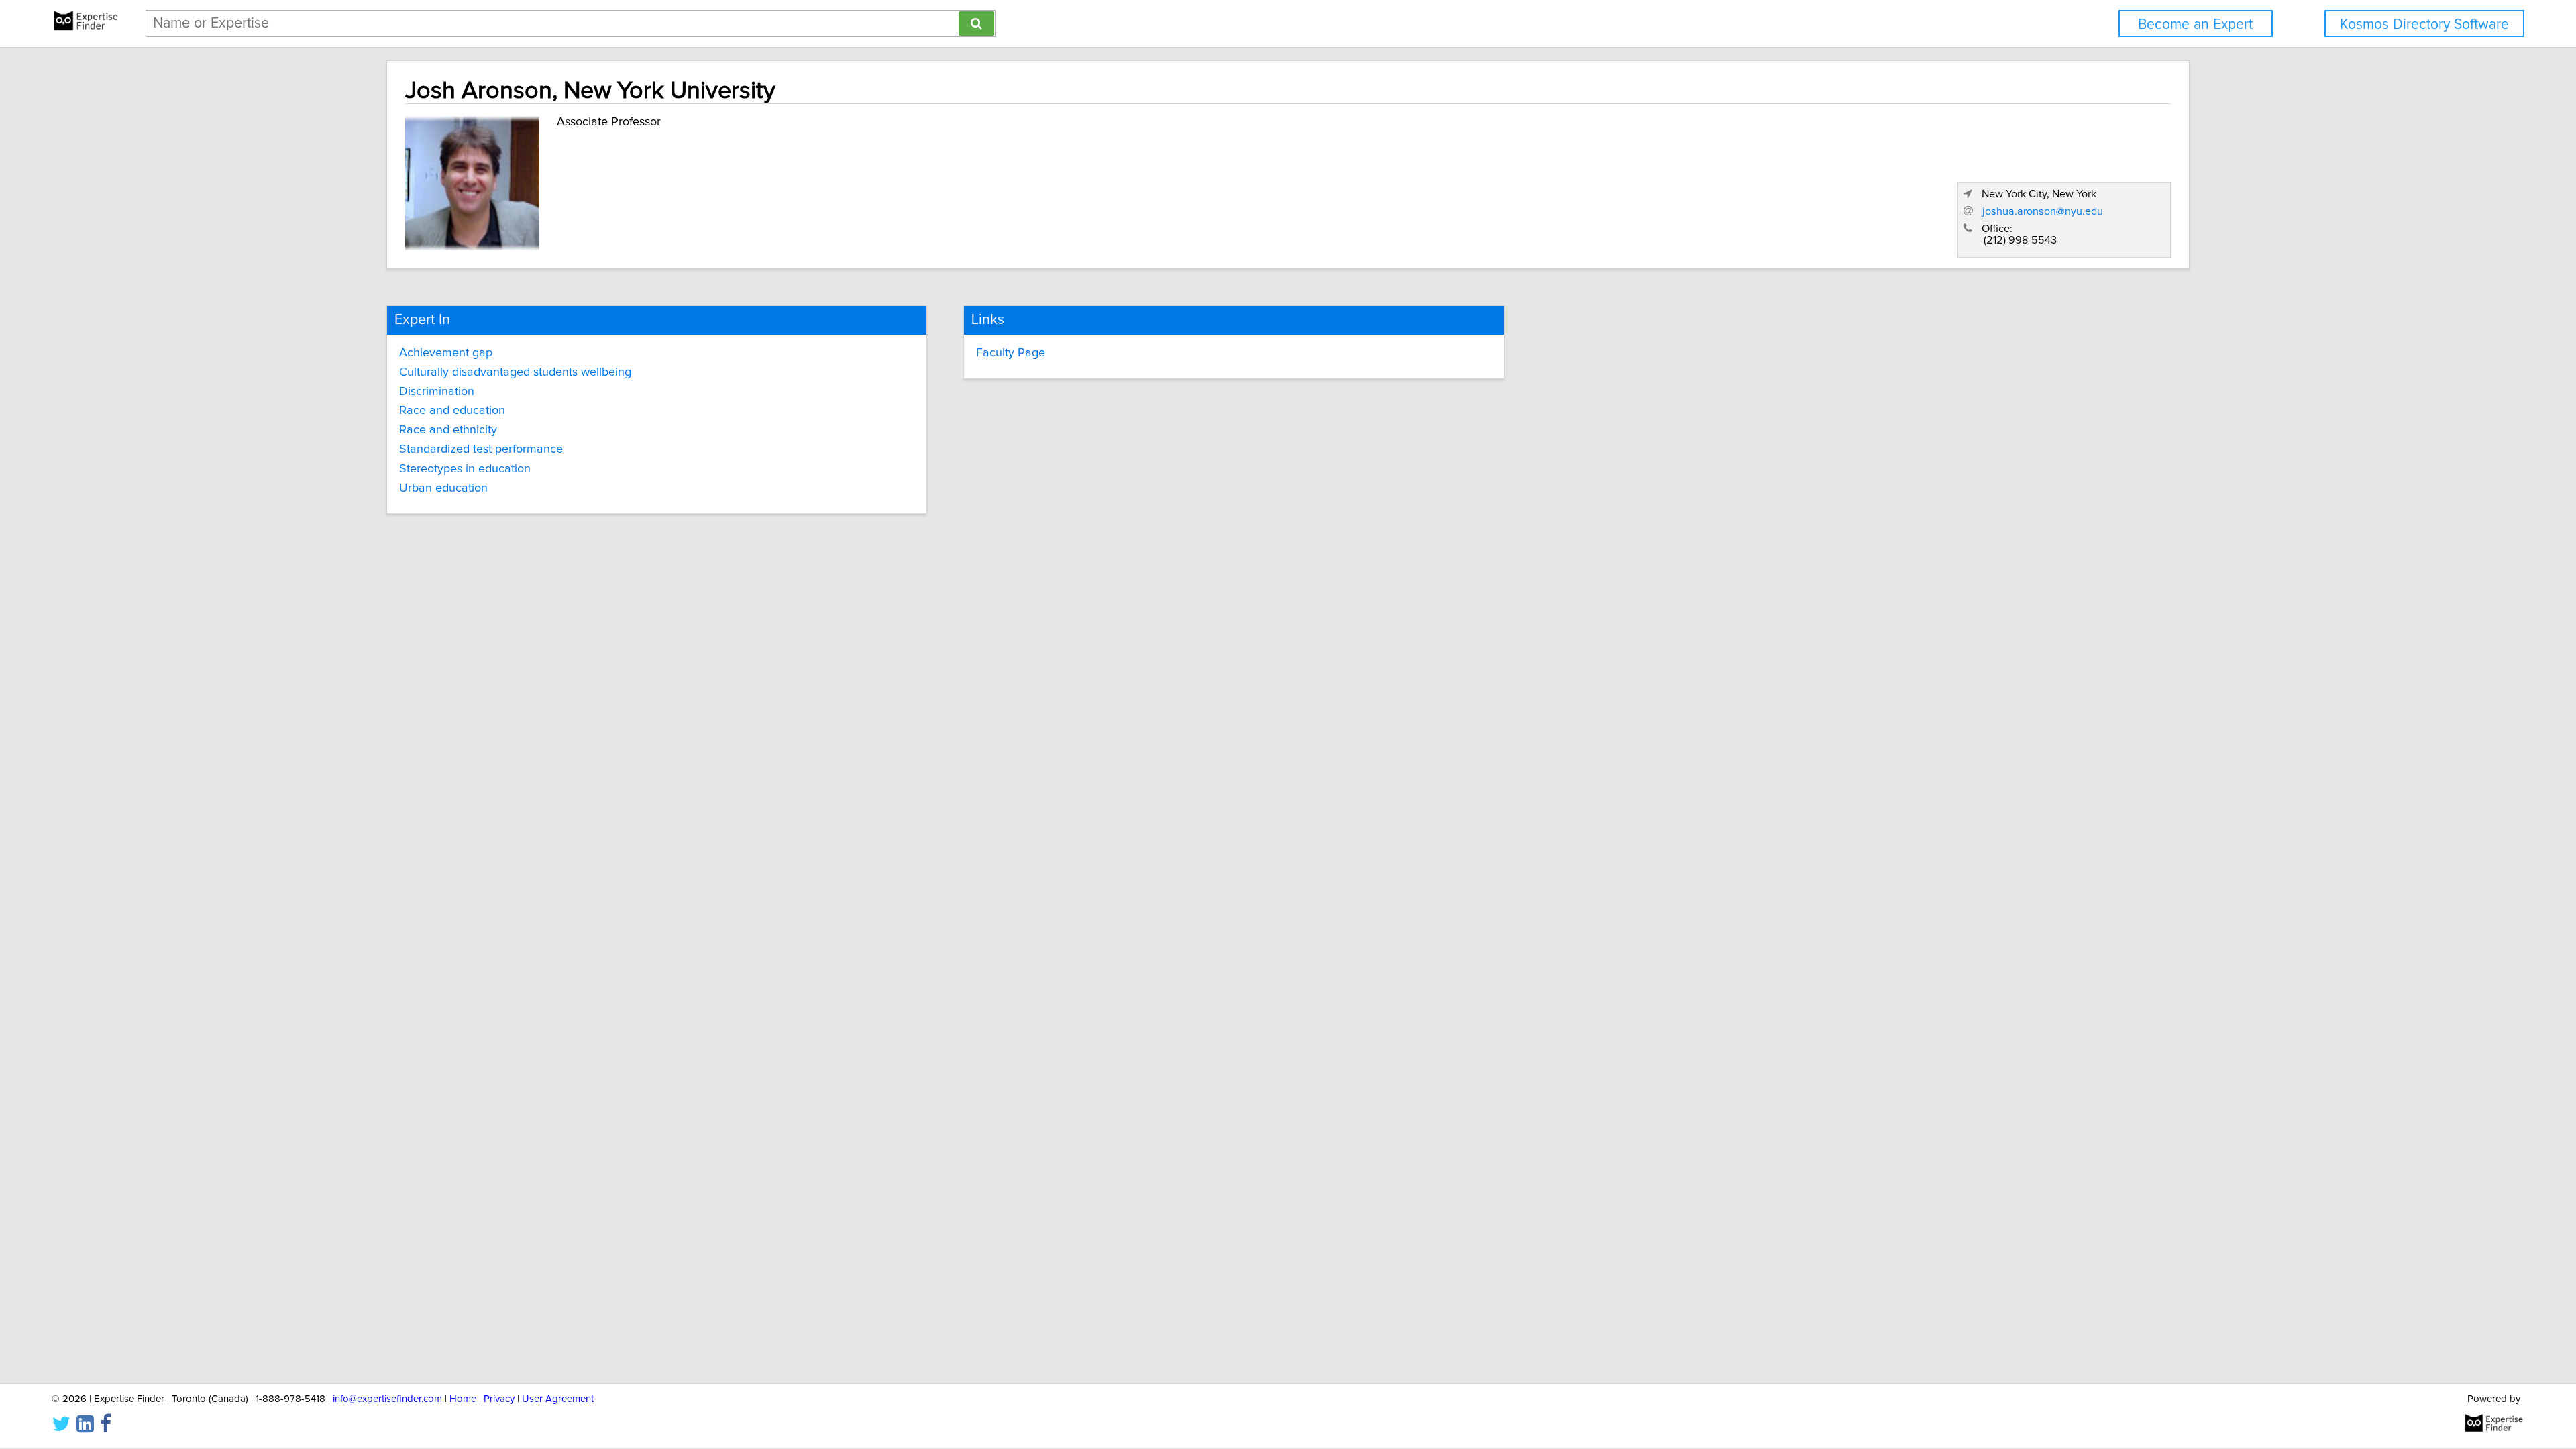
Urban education (443, 488)
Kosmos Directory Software (2424, 24)
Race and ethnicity (448, 430)
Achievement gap (446, 353)
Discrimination (437, 392)
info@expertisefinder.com (387, 1399)
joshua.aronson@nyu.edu (2043, 211)
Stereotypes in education (465, 469)
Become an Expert (2195, 24)
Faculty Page (1011, 353)
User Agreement (558, 1399)
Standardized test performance (481, 449)
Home (463, 1399)
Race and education (452, 411)
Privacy (499, 1399)
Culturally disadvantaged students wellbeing (515, 372)
